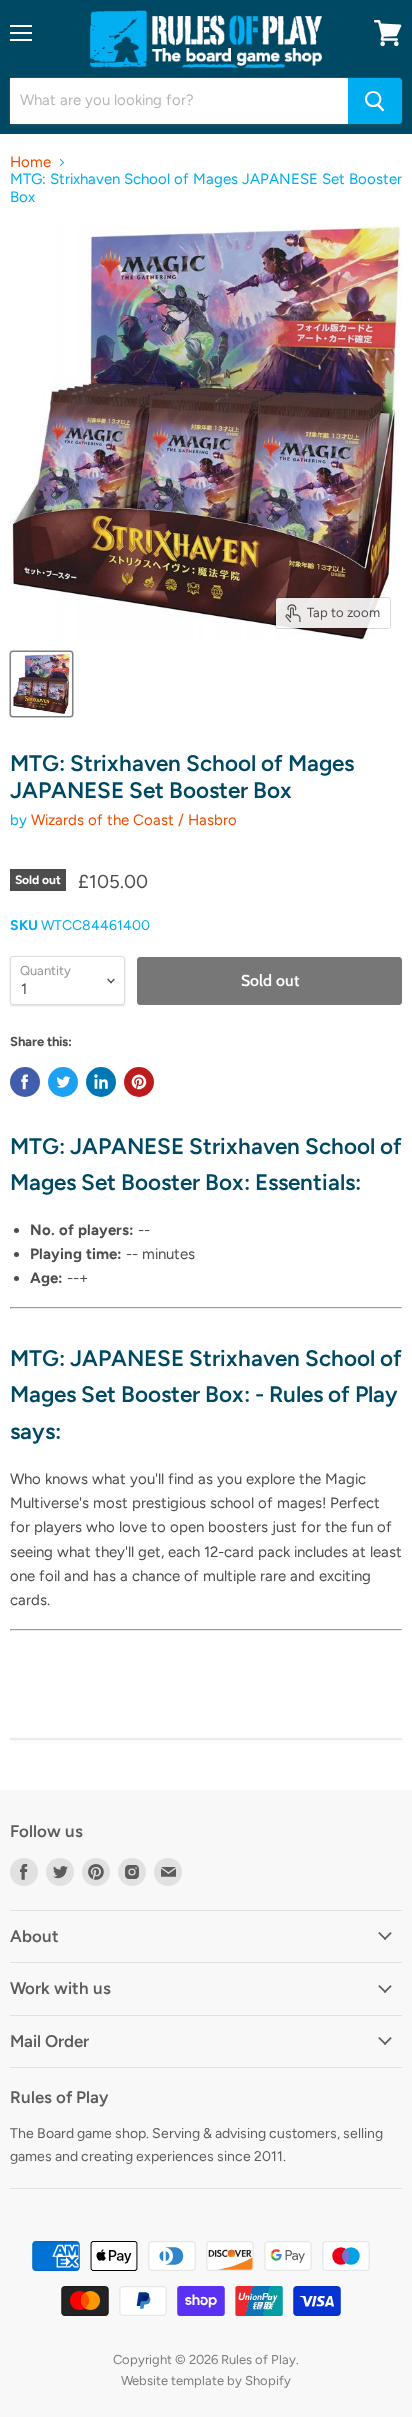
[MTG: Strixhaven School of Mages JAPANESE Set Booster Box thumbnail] (41, 684)
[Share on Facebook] (25, 1082)
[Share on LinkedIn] (101, 1082)
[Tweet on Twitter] (63, 1082)
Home (30, 162)
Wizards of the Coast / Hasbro (134, 820)
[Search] (375, 101)
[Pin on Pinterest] (139, 1082)
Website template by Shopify (206, 2380)
